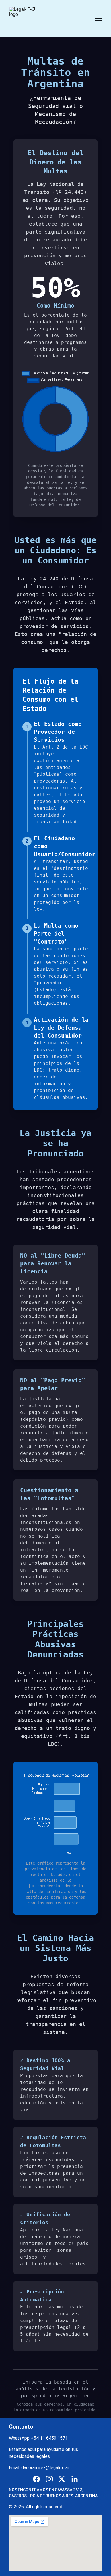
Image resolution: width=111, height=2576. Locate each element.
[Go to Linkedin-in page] (75, 2479)
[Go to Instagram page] (49, 2479)
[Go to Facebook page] (36, 2479)
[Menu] (98, 18)
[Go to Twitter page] (62, 2479)
